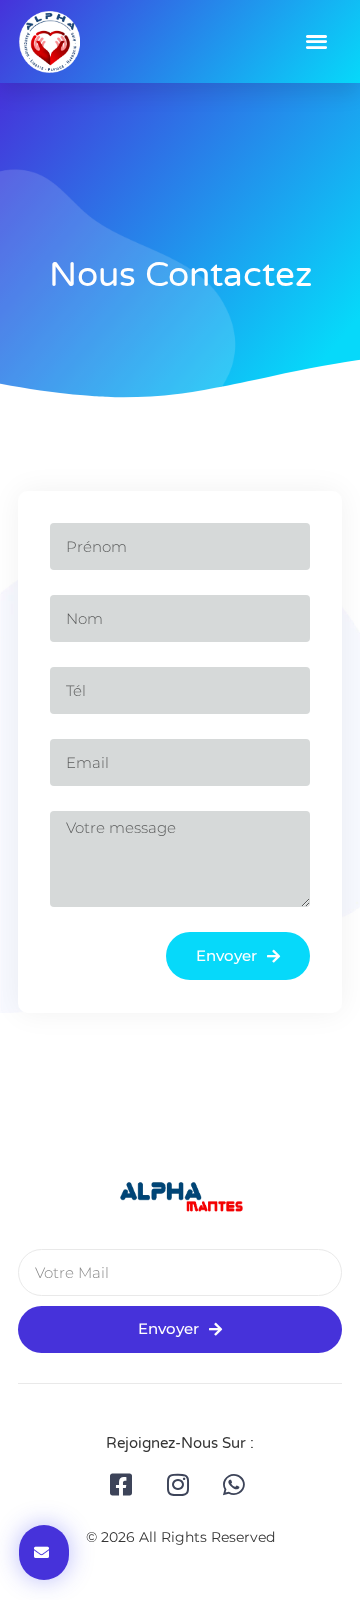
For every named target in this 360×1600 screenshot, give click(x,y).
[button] (316, 42)
